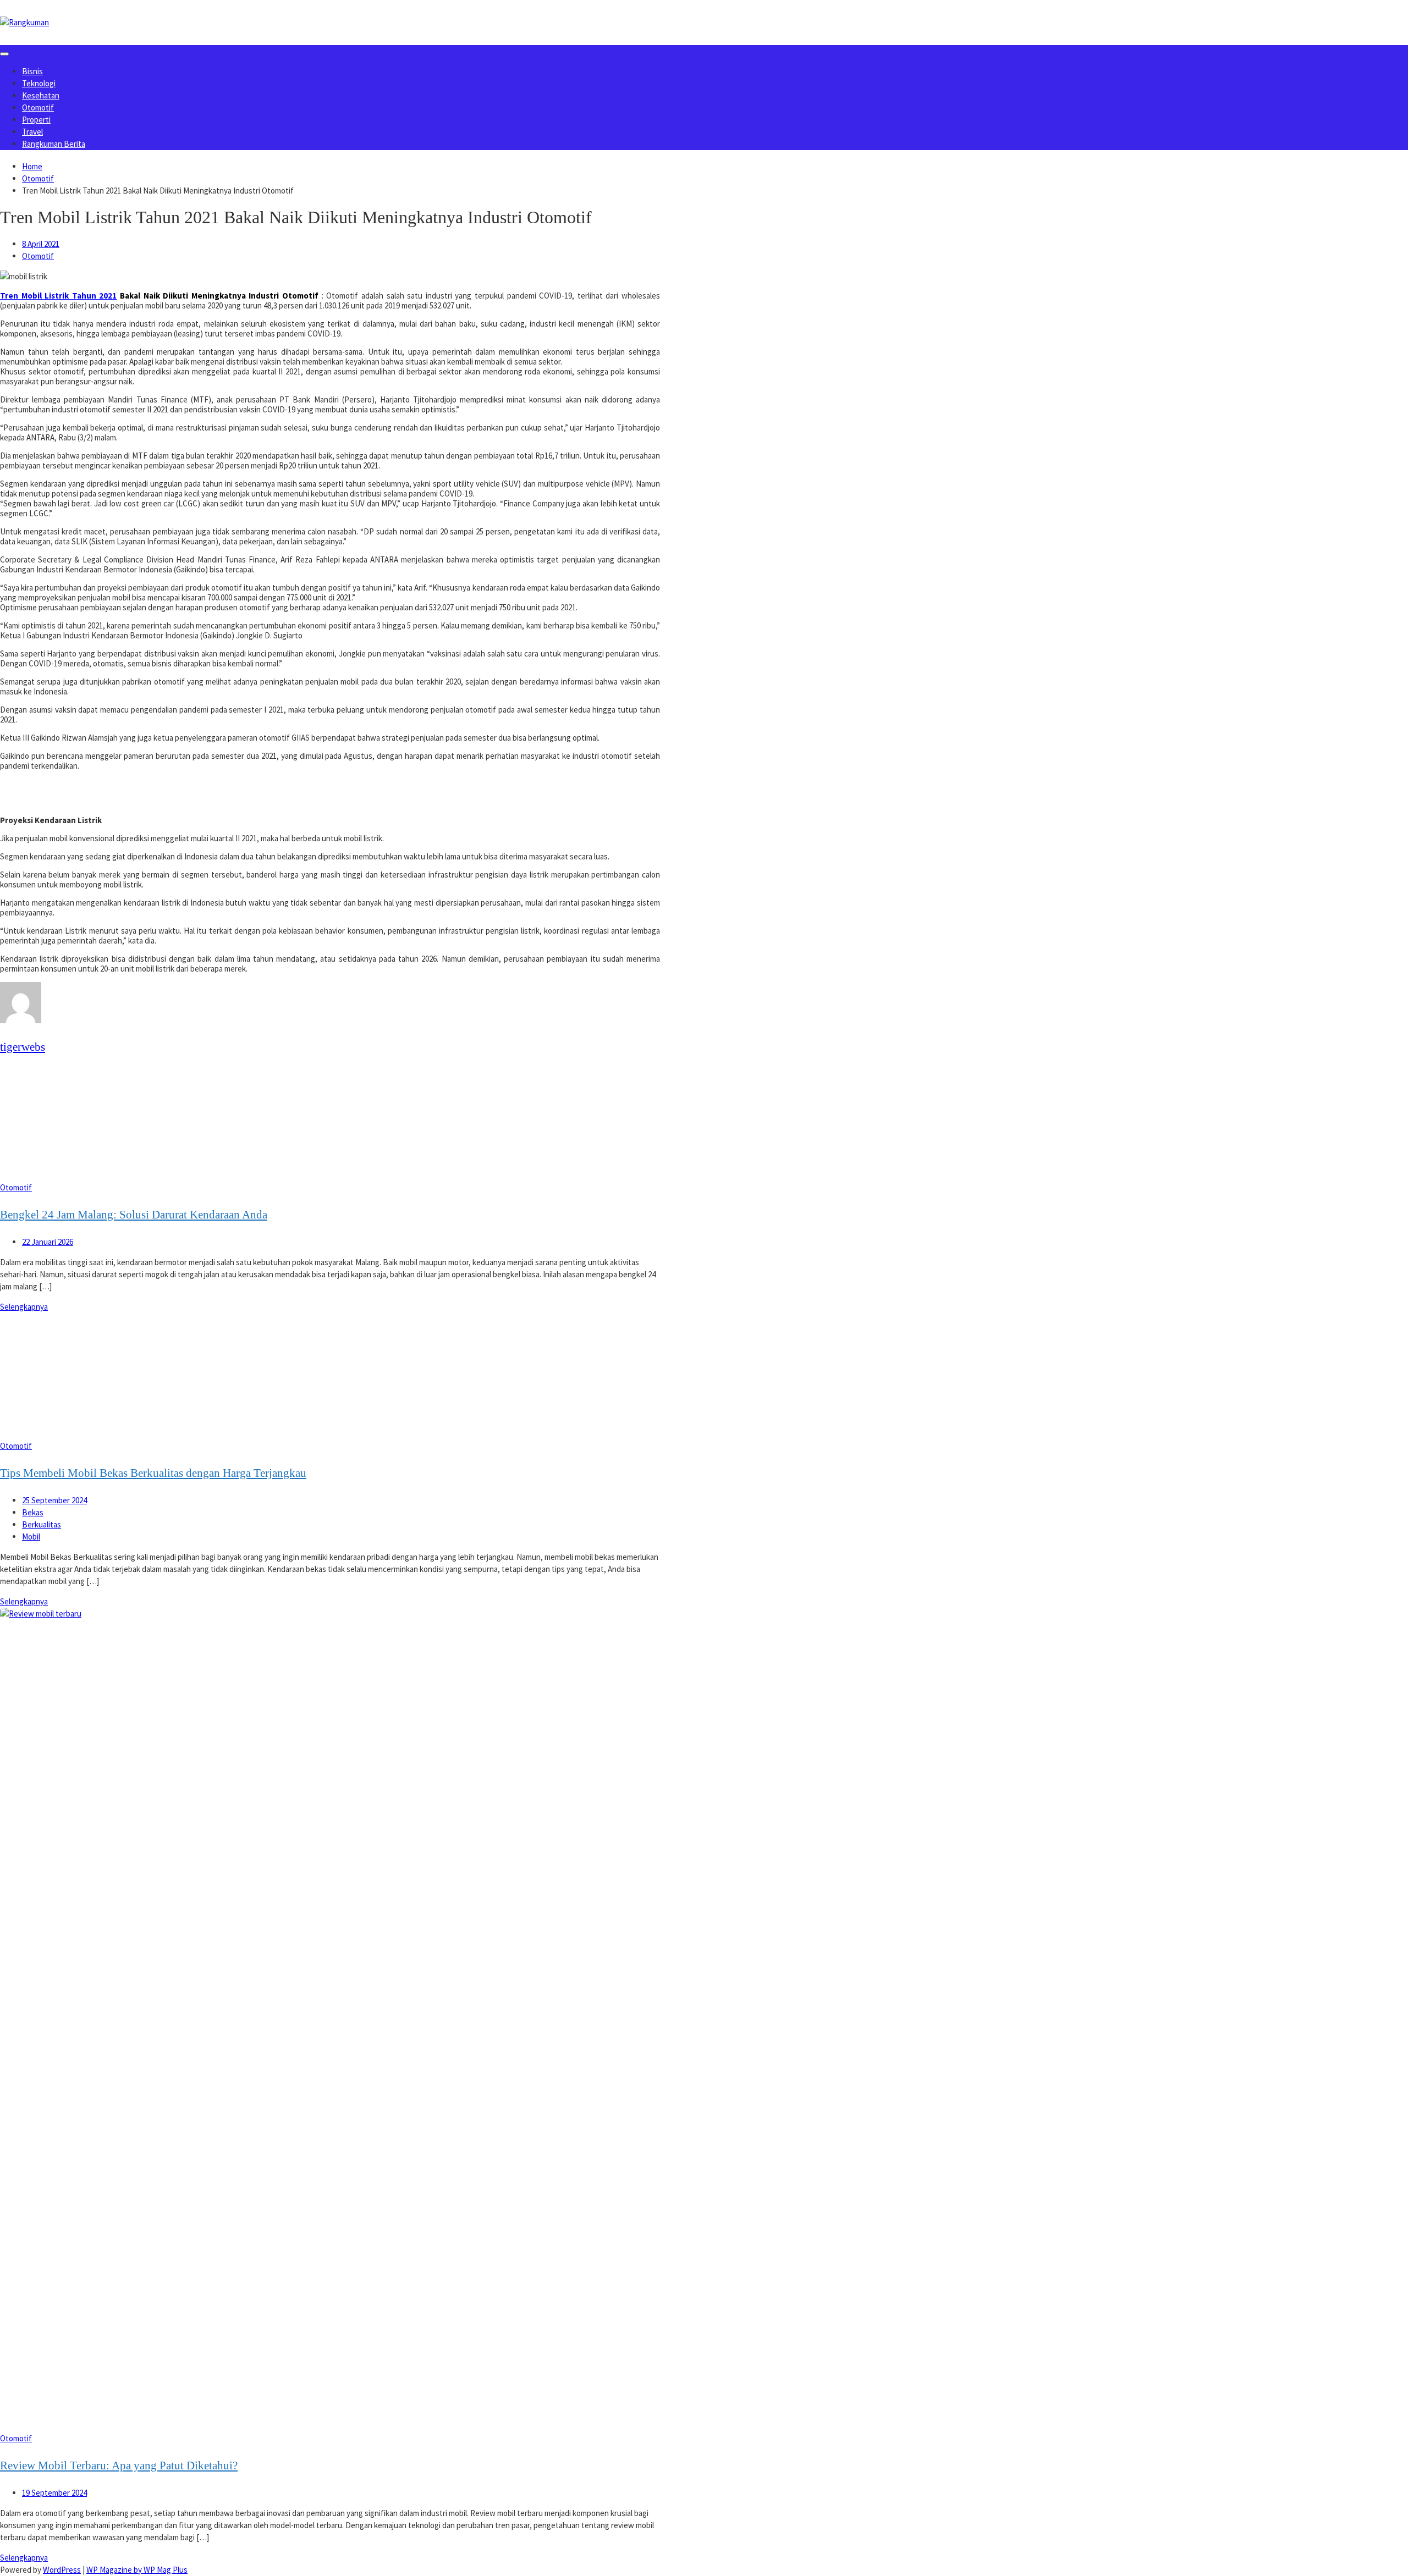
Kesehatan (41, 95)
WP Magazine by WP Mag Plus (137, 2570)
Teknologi (39, 83)
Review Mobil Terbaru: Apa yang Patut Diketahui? (119, 2465)
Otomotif (38, 107)
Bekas (33, 1512)
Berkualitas (42, 1524)
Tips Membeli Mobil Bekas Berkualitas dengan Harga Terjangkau (153, 1473)
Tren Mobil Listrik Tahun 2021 (58, 296)
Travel (32, 132)
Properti (36, 120)
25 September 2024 (54, 1500)
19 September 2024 (54, 2493)
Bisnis (32, 71)
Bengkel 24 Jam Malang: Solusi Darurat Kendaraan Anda (134, 1215)
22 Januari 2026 (48, 1242)
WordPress (62, 2570)
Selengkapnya (24, 1307)
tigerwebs (23, 1047)
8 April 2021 (41, 244)
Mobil (31, 1537)
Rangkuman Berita (54, 144)
